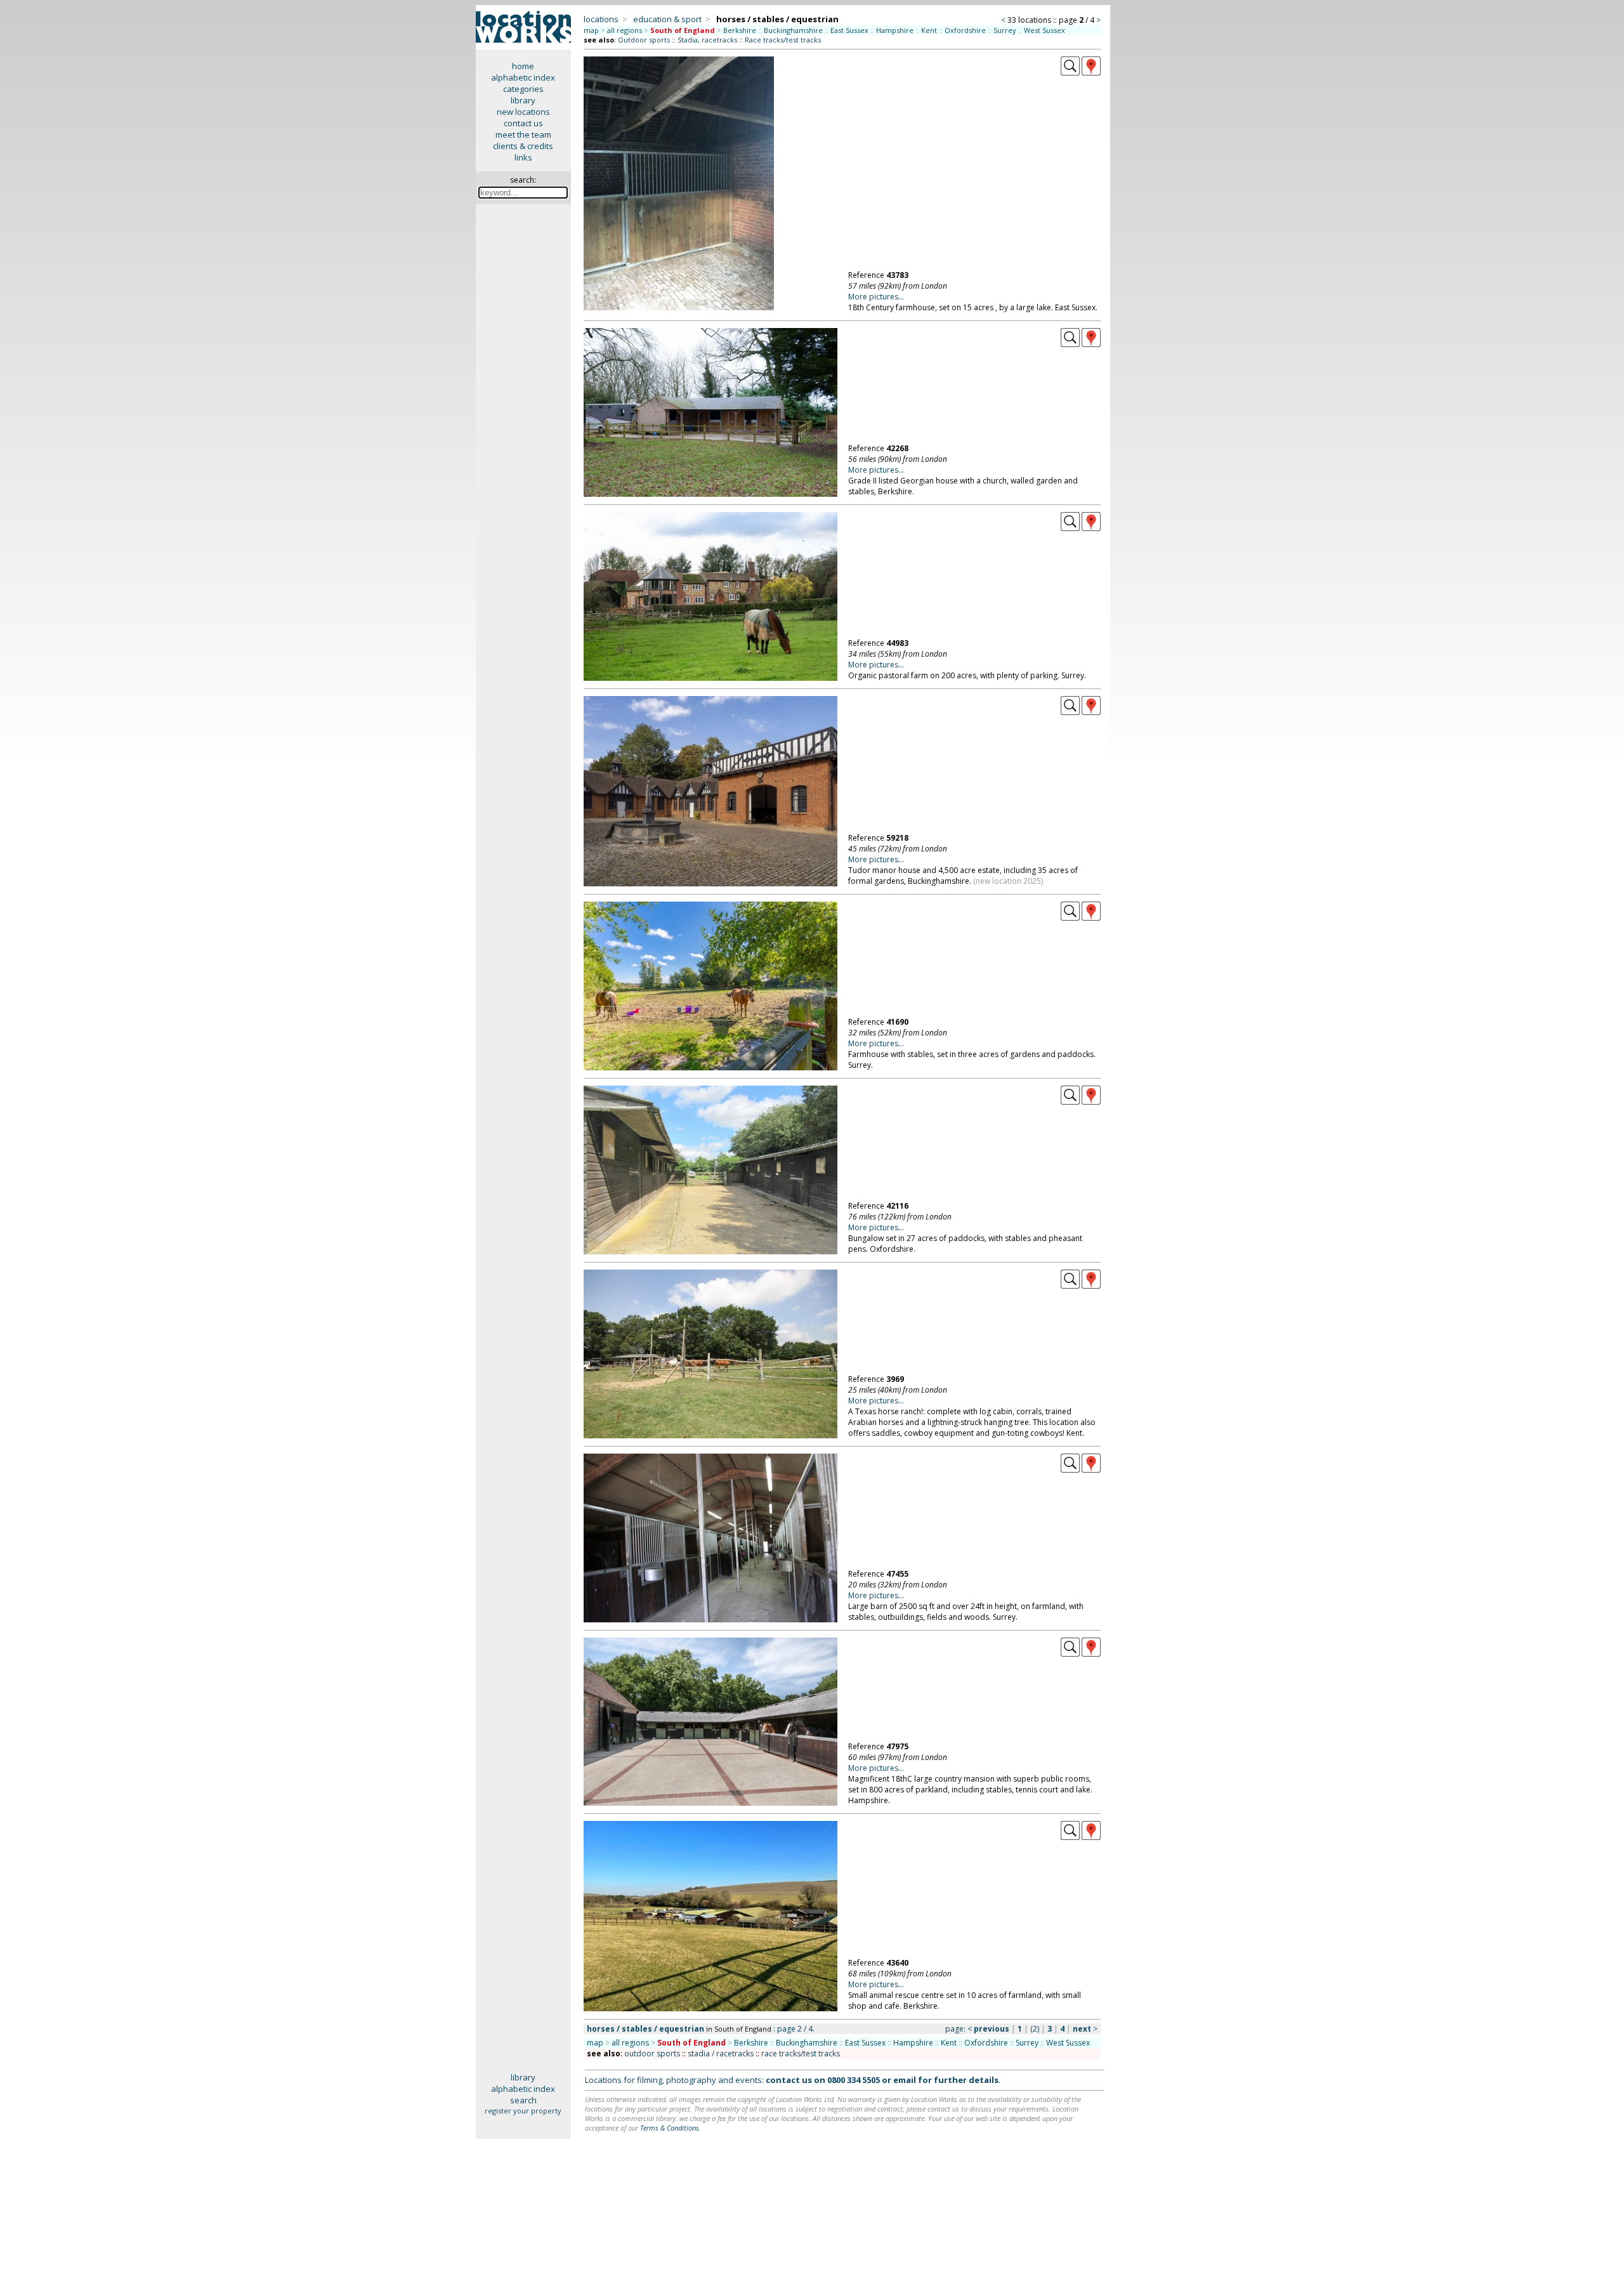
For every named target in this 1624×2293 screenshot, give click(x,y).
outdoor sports (652, 2053)
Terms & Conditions (670, 2128)
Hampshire (895, 30)
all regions (625, 30)
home (523, 66)
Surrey (1005, 30)
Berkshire (740, 30)
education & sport (667, 19)
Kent (929, 30)
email (905, 2080)
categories (523, 89)
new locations (523, 112)
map (591, 30)
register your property (523, 2111)
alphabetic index (523, 77)
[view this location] (1070, 72)
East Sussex (849, 30)
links (523, 157)
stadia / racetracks (721, 2053)
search (523, 2100)
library (523, 100)
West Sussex (1044, 30)
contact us (523, 123)
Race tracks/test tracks (783, 40)
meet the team (523, 135)
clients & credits (523, 146)
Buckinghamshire (793, 30)
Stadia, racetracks (707, 40)
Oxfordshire (965, 30)
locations (601, 19)
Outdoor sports (644, 40)
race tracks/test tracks (801, 2053)
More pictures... (876, 297)
